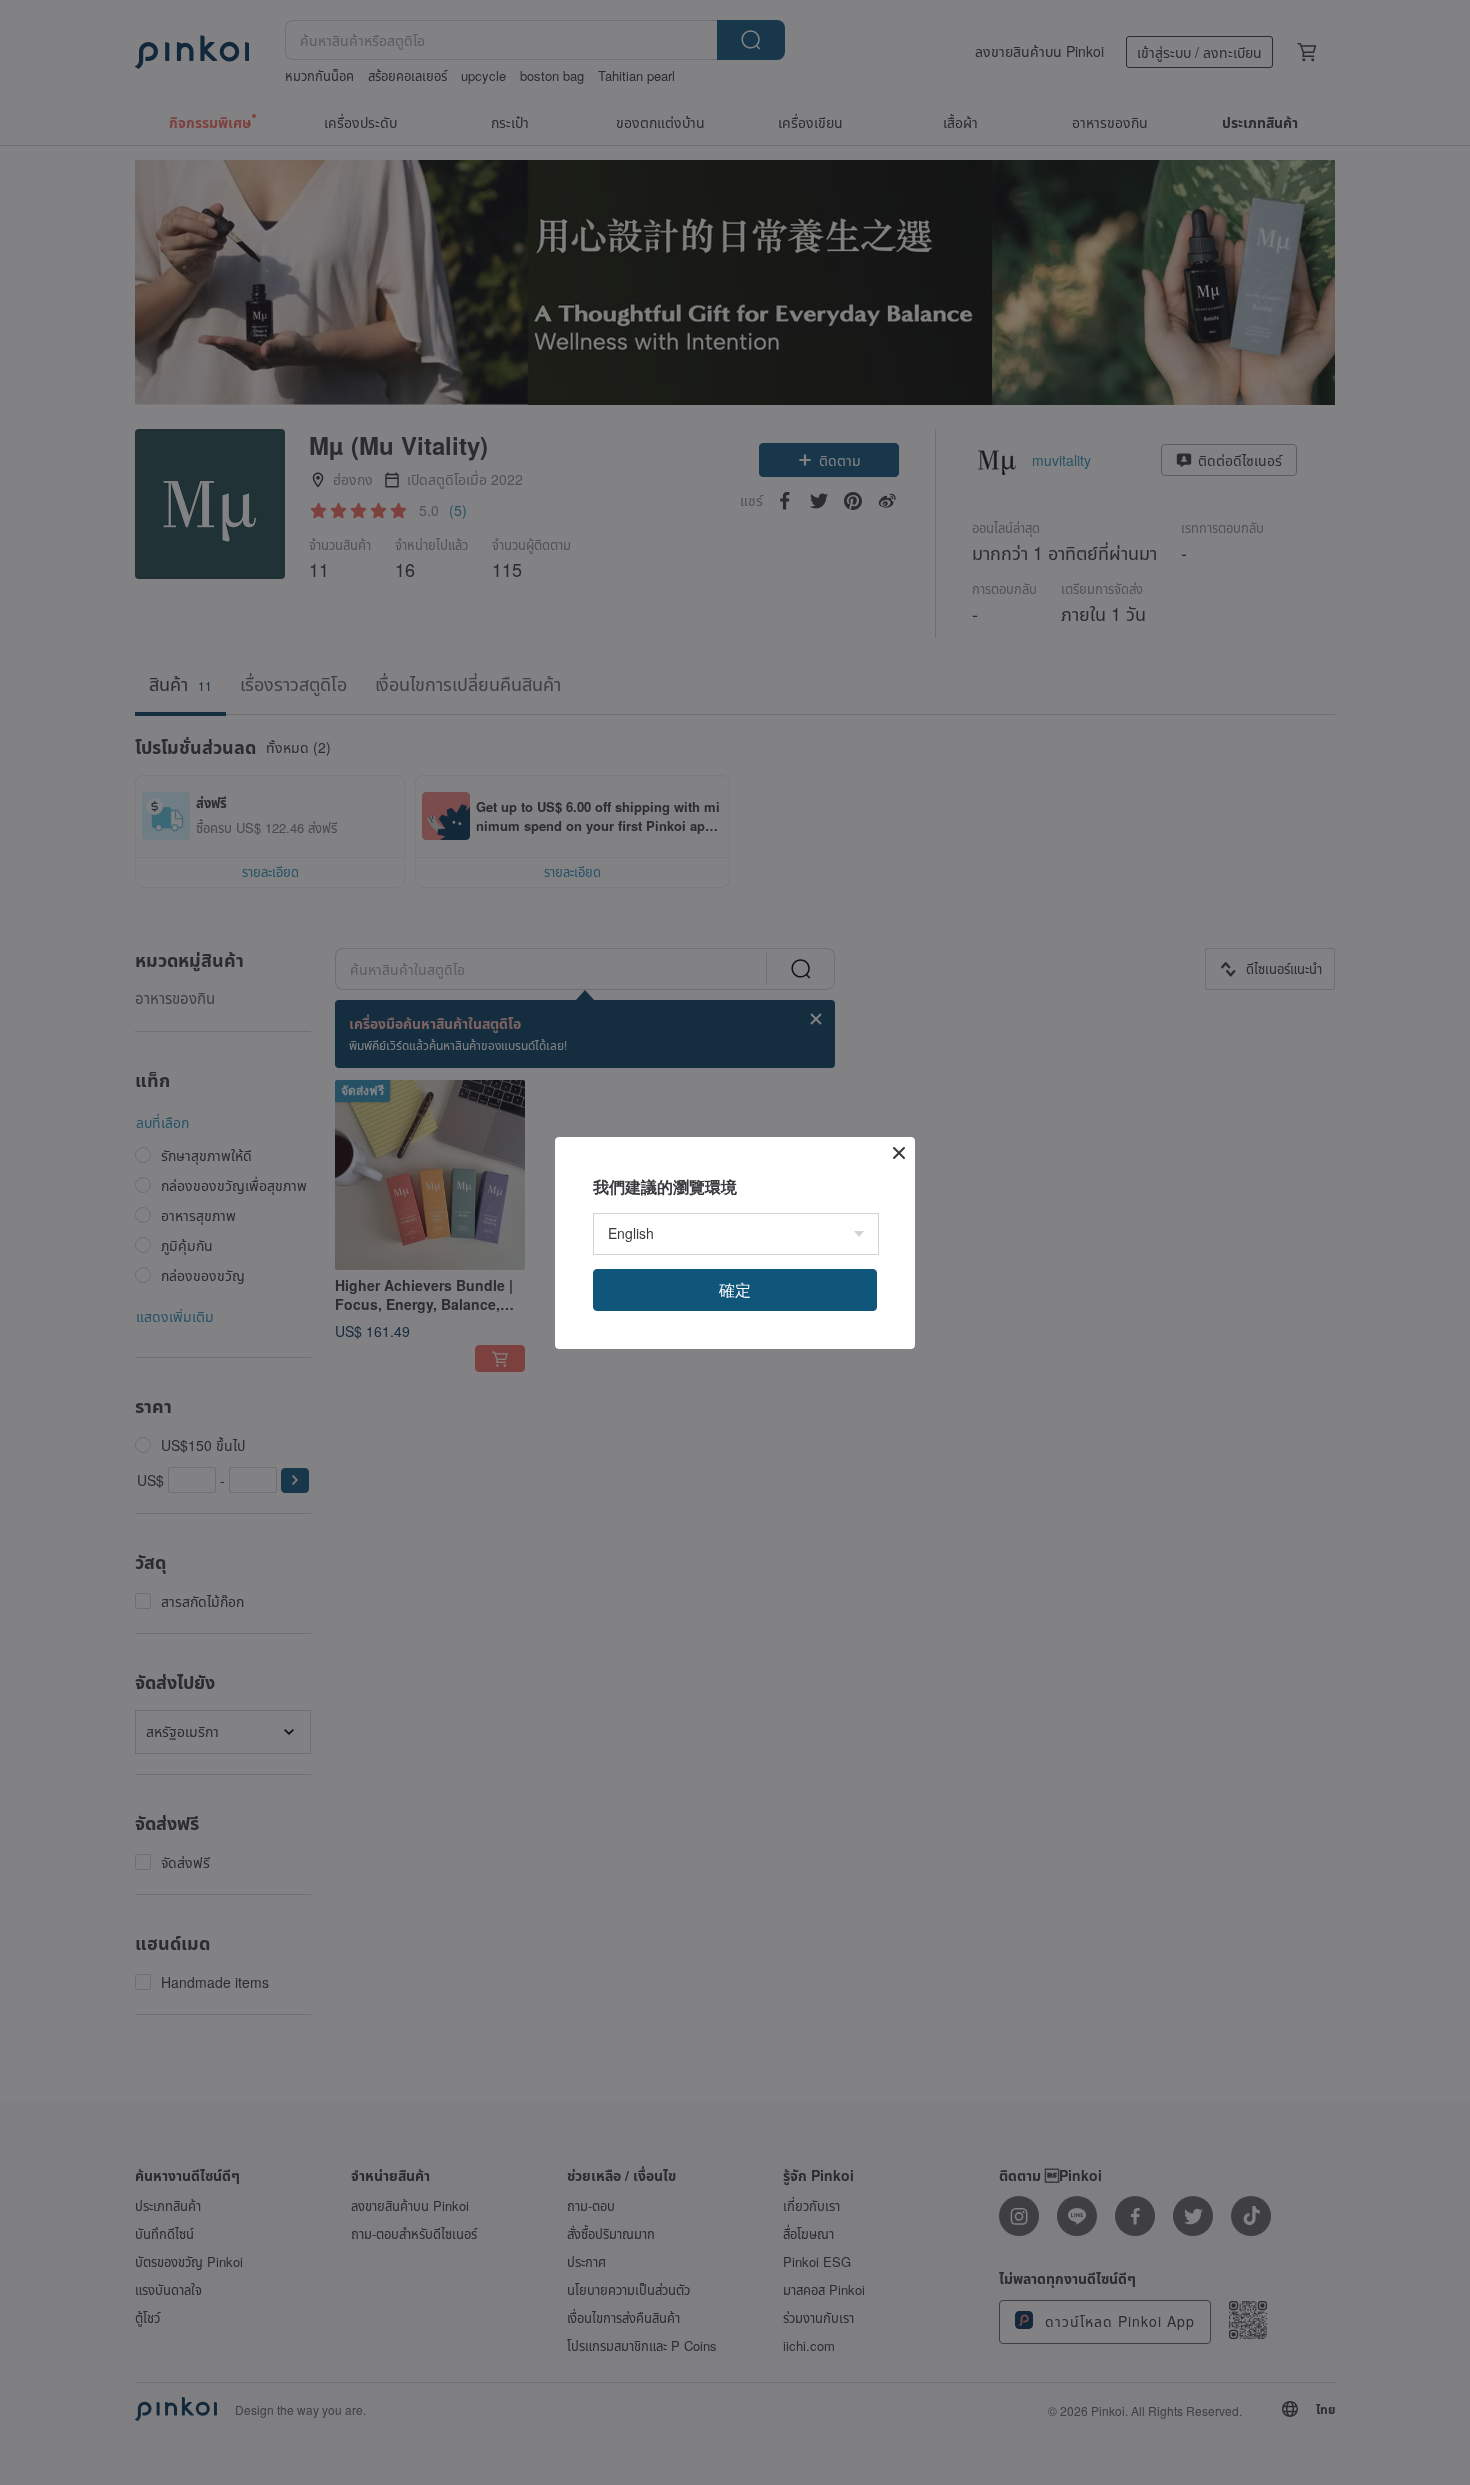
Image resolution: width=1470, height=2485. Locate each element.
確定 (735, 1289)
